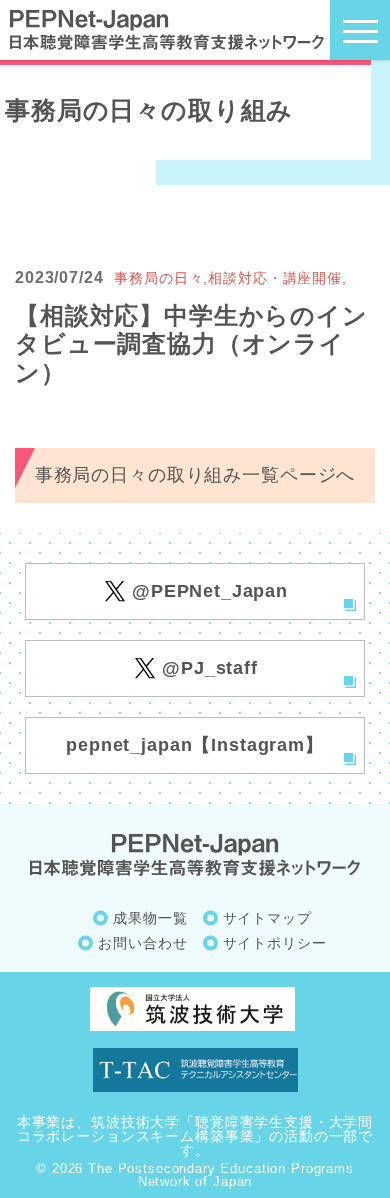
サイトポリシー (275, 943)
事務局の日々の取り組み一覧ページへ (195, 475)
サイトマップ (267, 918)
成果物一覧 (150, 918)
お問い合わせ (142, 943)
